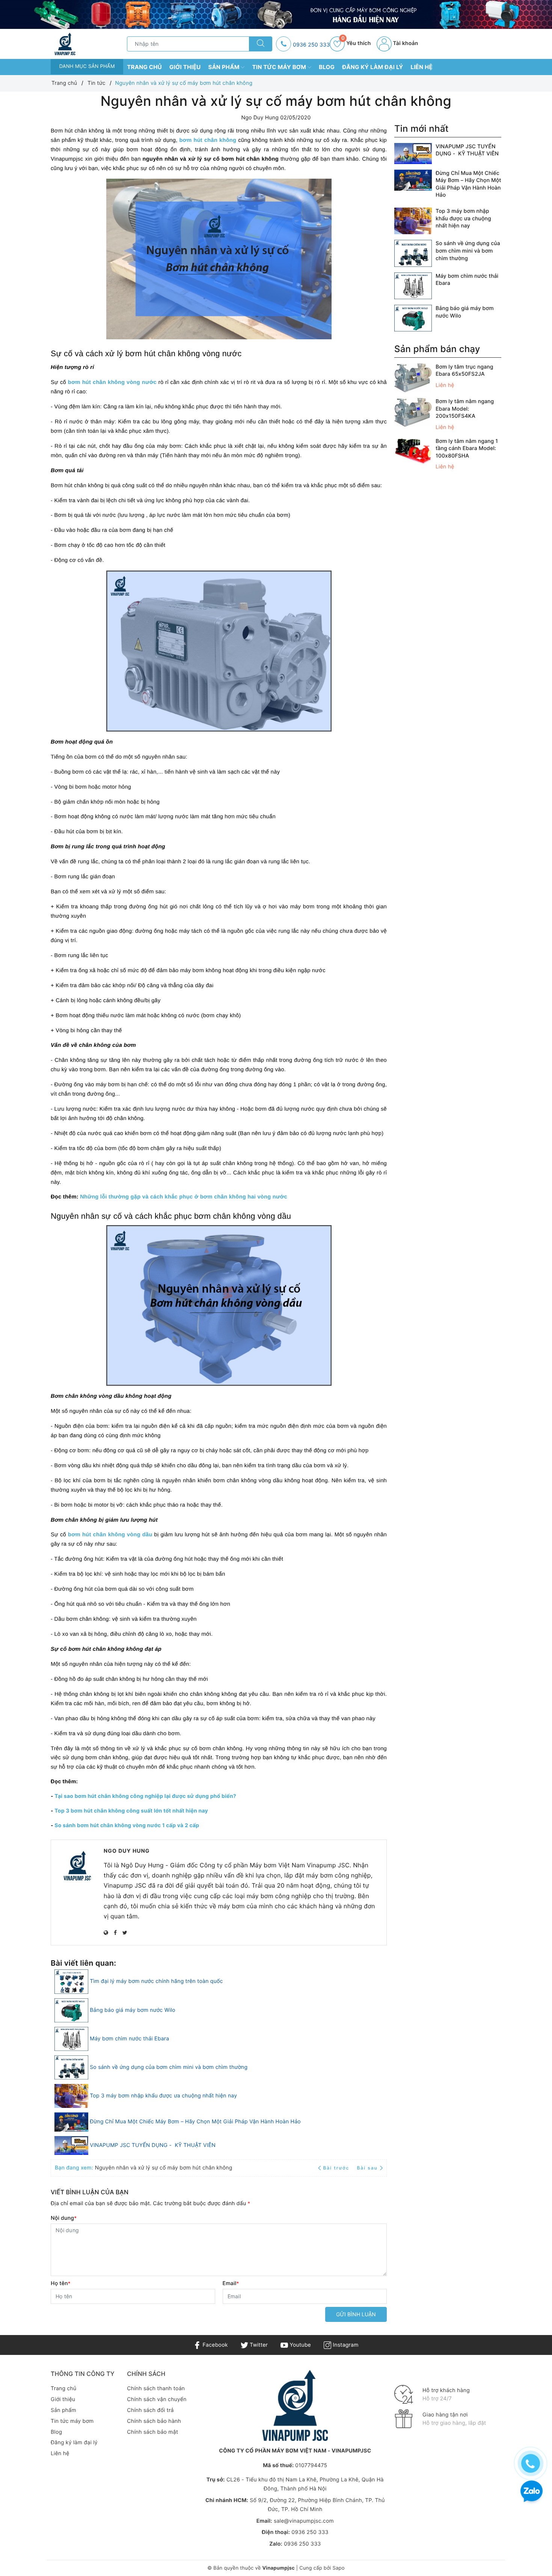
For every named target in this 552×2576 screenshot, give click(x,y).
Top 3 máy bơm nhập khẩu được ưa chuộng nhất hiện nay (163, 2096)
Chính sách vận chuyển (157, 2399)
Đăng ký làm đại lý (373, 67)
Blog (327, 67)
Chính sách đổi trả (150, 2410)
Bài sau (367, 2168)
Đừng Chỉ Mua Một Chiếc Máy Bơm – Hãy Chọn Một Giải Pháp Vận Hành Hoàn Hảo (195, 2122)
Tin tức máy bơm (280, 67)
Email (231, 2283)
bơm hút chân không (208, 140)
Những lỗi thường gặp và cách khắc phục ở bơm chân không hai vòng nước (184, 1197)
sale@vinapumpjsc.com (304, 2521)
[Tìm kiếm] (261, 44)
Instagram (345, 2345)
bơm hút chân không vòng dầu (110, 1535)
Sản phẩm (225, 67)
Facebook (214, 2345)
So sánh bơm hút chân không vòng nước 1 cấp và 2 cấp (127, 1825)
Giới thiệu (185, 67)
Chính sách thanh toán (156, 2389)
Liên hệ (422, 67)
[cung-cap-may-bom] (276, 14)
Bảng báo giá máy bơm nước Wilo (133, 2010)
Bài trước (337, 2168)
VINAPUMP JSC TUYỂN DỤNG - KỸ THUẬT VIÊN (153, 2145)
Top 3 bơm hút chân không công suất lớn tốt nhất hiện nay (131, 1811)
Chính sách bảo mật (152, 2432)
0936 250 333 (311, 45)
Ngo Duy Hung (127, 1851)
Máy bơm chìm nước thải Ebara (129, 2039)
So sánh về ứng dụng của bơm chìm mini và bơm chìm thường (169, 2067)
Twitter (258, 2345)
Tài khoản (405, 43)
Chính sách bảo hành (154, 2421)
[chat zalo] (532, 2492)
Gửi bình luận (356, 2314)
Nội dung (64, 2218)
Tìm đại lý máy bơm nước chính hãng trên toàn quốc (156, 1981)
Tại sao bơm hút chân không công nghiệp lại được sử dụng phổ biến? (145, 1796)
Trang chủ (144, 67)
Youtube (299, 2345)
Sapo (338, 2568)
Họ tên (61, 2283)
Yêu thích (356, 43)
